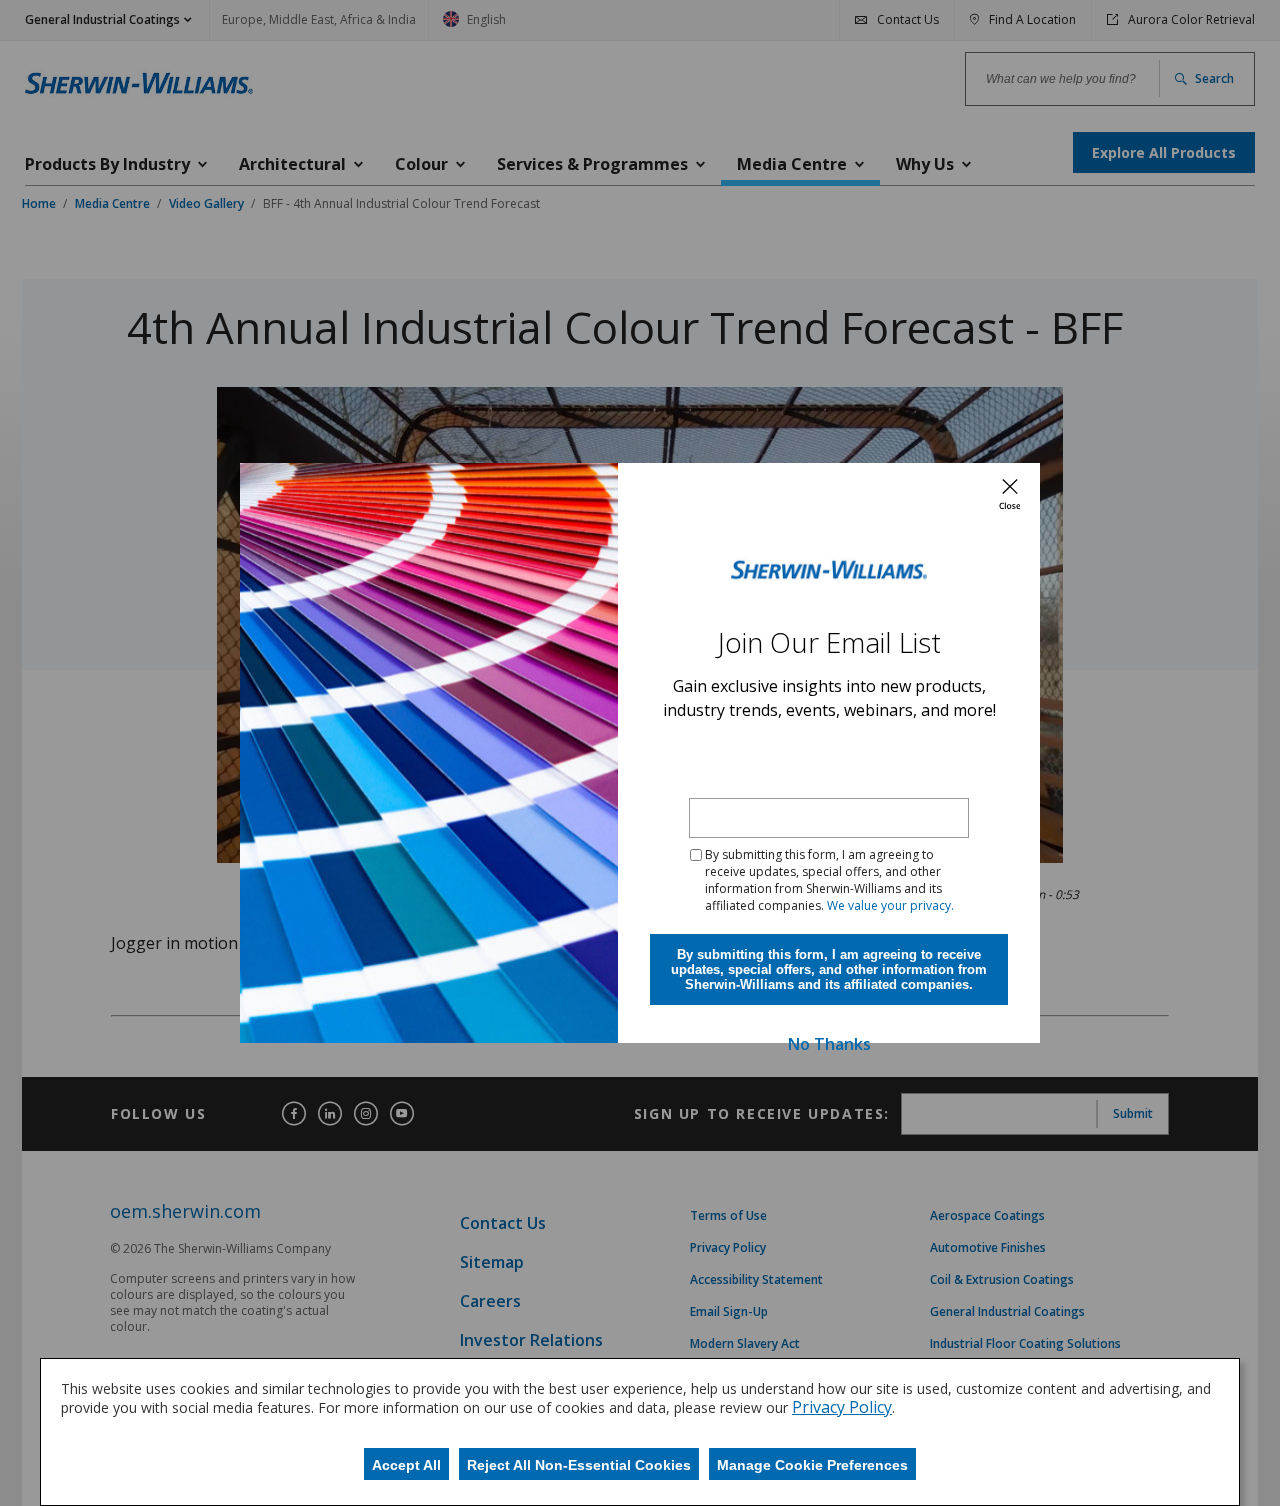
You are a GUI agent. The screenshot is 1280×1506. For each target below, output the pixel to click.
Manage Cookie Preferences (812, 1465)
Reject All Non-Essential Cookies (579, 1465)
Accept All (406, 1465)
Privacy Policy (842, 1407)
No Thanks (829, 1044)
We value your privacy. (890, 905)
